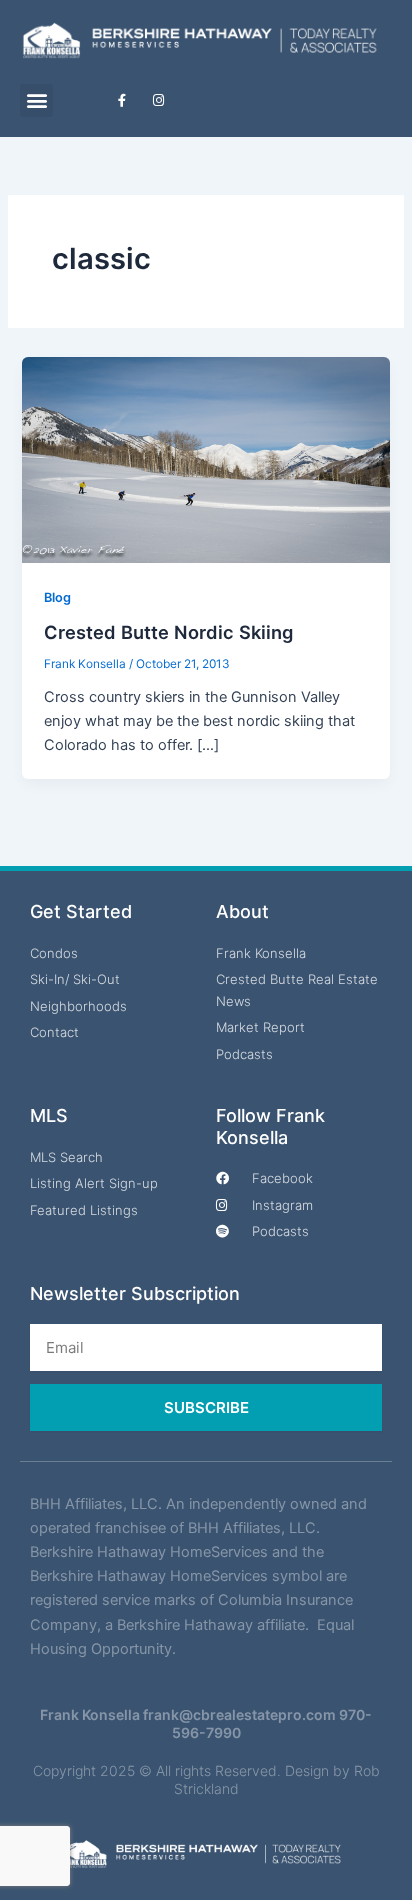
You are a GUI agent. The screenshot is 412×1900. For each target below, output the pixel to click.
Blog (57, 597)
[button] (36, 100)
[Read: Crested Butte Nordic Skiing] (205, 459)
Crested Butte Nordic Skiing (168, 632)
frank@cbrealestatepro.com (239, 1714)
